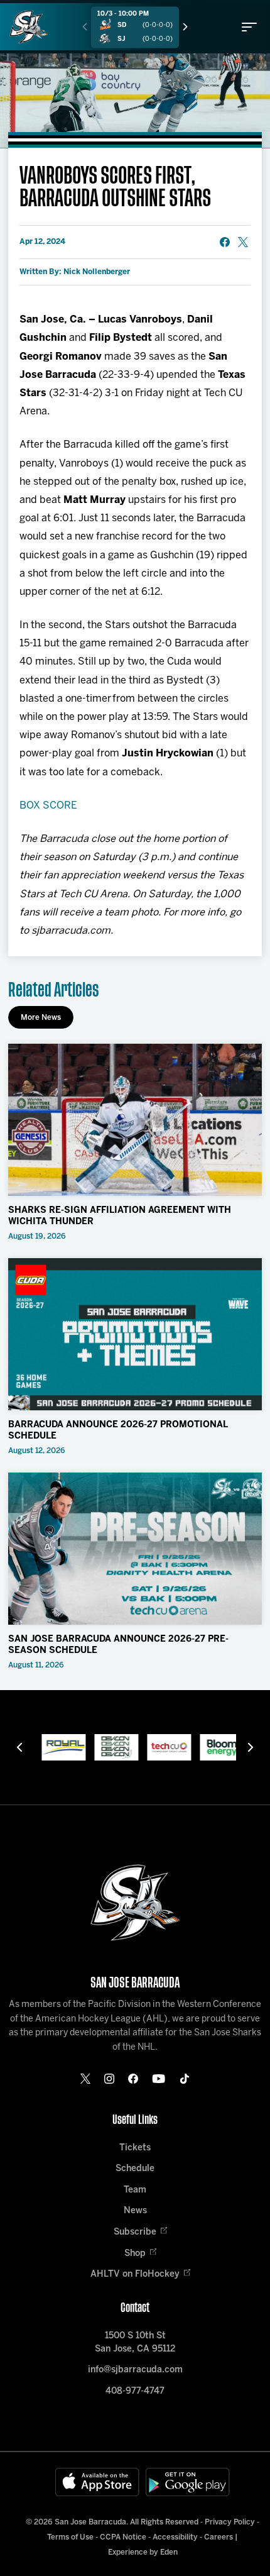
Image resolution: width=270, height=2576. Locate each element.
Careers (219, 2537)
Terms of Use (70, 2537)
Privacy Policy (230, 2522)
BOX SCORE (48, 806)
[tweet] (243, 242)
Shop (135, 2254)
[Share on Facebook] (225, 242)
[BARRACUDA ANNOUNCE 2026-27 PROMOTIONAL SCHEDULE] (135, 1335)
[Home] (29, 27)
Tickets (135, 2148)
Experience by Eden (143, 2552)
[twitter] (85, 2079)
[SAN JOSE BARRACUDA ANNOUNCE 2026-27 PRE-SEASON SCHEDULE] (135, 1549)
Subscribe (135, 2232)
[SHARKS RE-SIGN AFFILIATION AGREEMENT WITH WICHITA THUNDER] (135, 1120)
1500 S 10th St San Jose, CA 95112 (135, 2343)
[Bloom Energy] (214, 1747)
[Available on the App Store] (97, 2482)
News (135, 2211)
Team (135, 2190)
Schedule (135, 2169)
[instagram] (109, 2079)
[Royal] (56, 1747)
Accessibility (175, 2537)
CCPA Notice (123, 2537)
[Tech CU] (161, 1747)
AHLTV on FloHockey (135, 2275)
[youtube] (159, 2079)
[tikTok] (185, 2079)
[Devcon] (109, 1747)
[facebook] (133, 2079)
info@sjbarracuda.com (135, 2370)
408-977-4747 (135, 2391)
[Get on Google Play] (188, 2482)
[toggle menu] (249, 27)
